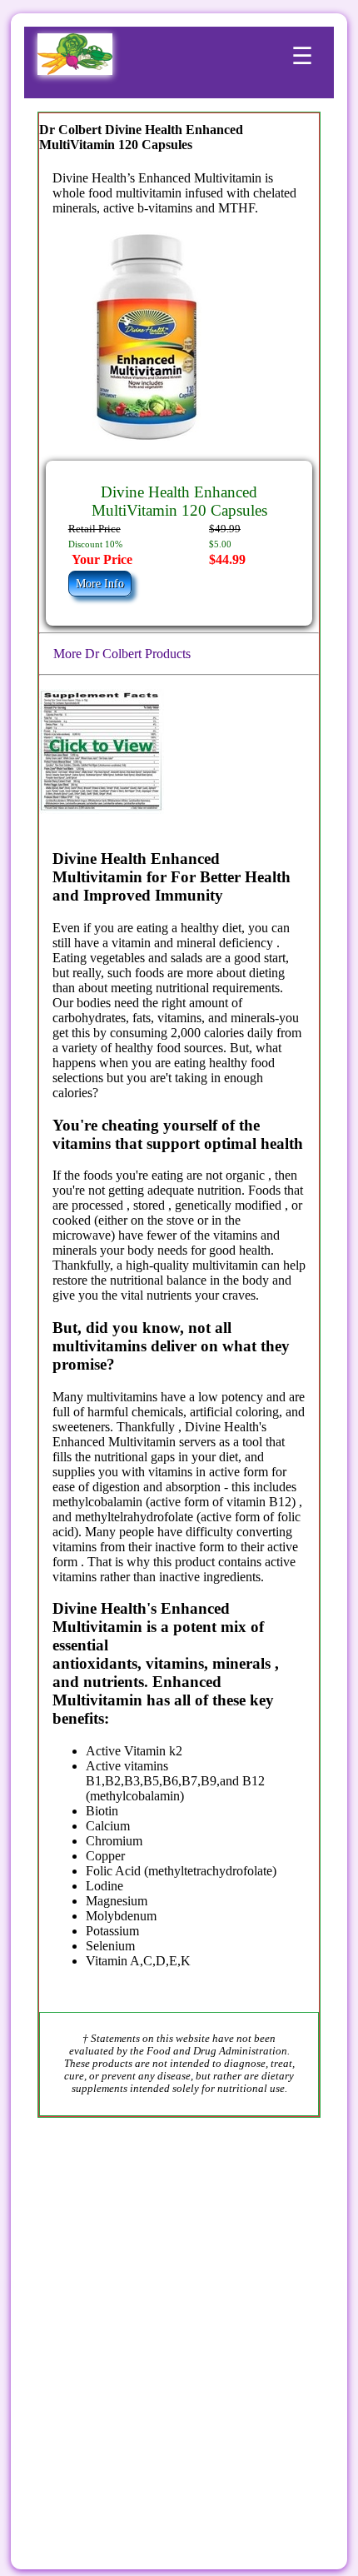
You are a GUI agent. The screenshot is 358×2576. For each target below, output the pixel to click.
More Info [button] (100, 584)
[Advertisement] (179, 2324)
